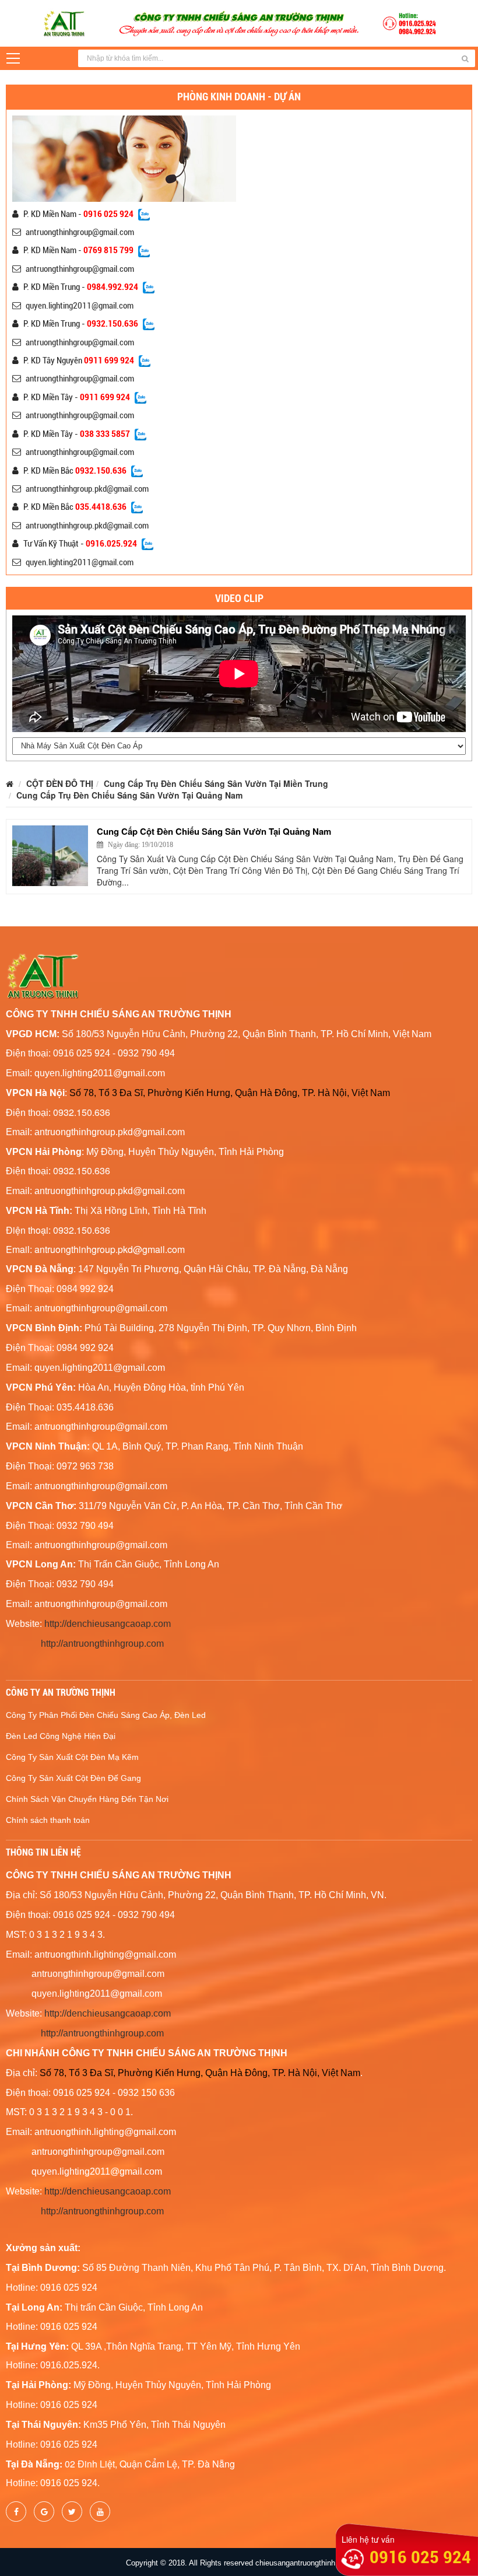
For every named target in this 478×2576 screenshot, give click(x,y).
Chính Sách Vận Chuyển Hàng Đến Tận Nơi (87, 1799)
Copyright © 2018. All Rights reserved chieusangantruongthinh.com (239, 2563)
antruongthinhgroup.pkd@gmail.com (87, 489)
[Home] (239, 22)
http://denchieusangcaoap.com (108, 1624)
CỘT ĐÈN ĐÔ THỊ (60, 783)
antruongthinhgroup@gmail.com (80, 232)
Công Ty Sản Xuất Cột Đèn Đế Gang (73, 1778)
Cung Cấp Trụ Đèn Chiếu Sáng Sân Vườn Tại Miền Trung (216, 783)
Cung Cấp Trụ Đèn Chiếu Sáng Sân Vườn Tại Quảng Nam (129, 795)
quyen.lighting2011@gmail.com (80, 306)
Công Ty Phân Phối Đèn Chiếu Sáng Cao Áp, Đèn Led (106, 1715)
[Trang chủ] (10, 783)
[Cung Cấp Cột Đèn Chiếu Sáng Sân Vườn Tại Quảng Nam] (50, 856)
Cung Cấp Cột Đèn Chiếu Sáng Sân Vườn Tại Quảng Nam (214, 831)
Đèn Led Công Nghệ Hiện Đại (61, 1736)
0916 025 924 (420, 2557)
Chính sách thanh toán (48, 1820)
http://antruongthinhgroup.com (102, 1644)
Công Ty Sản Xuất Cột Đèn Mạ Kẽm (72, 1757)
